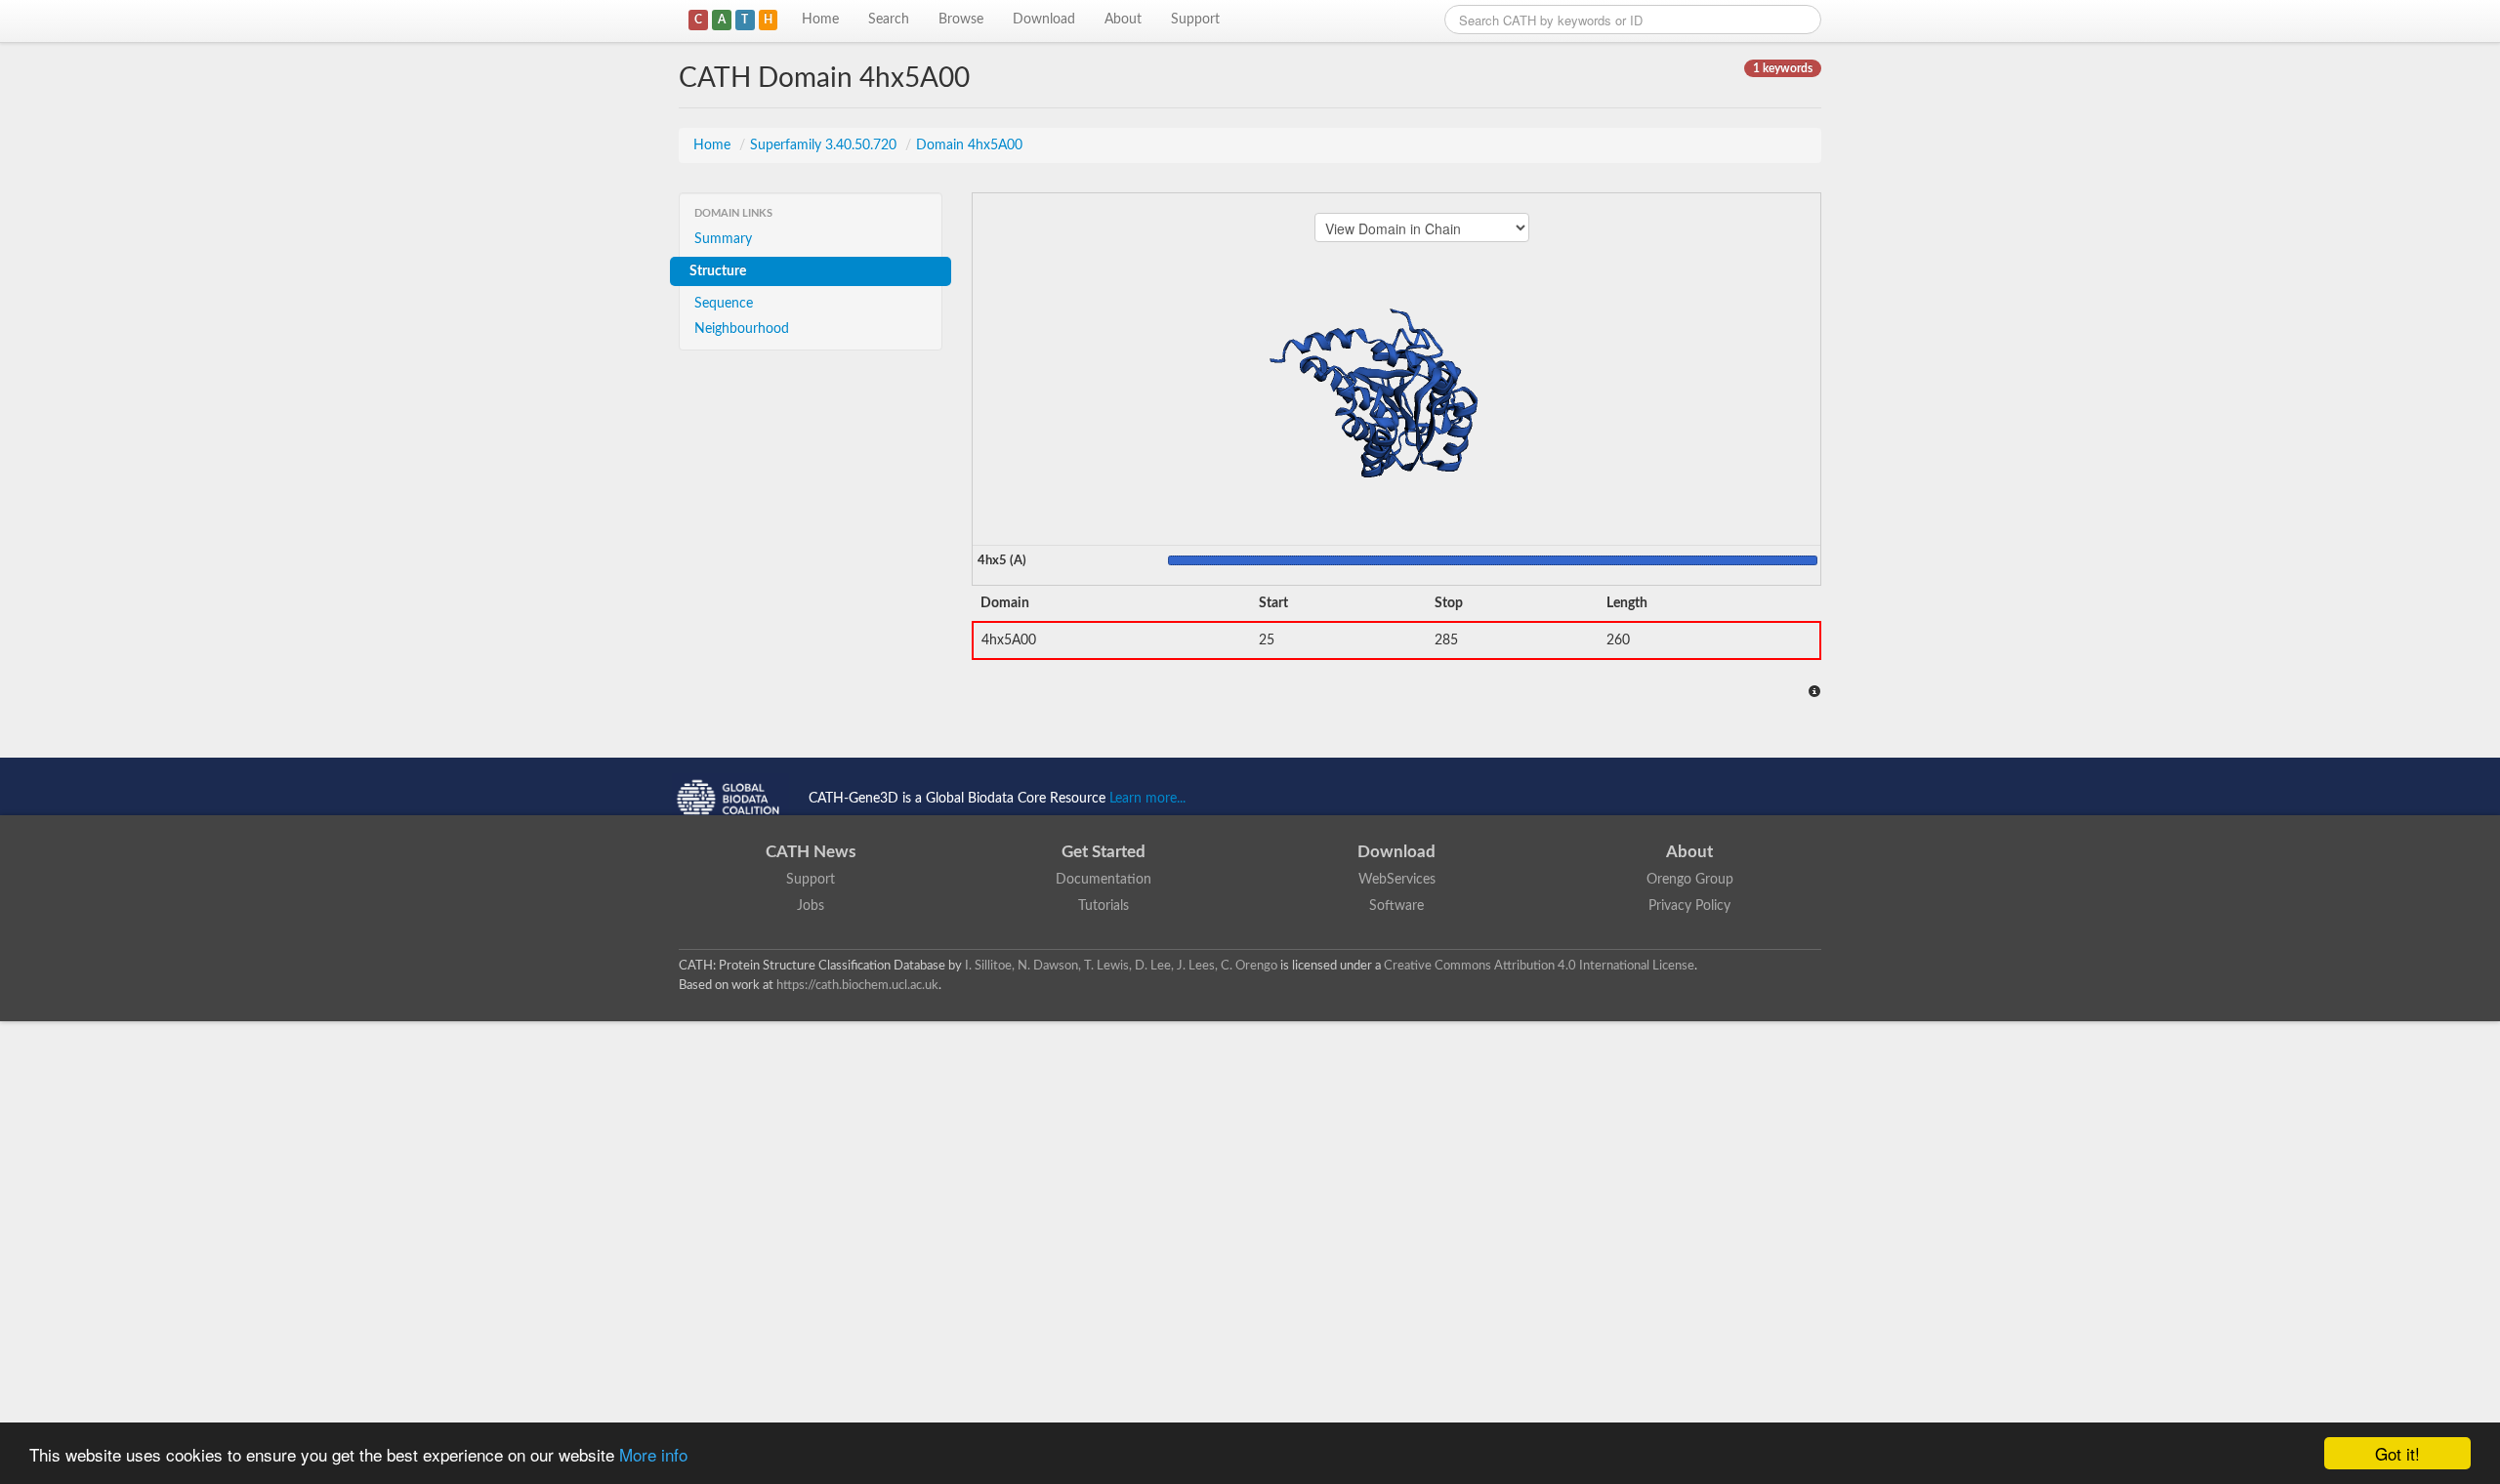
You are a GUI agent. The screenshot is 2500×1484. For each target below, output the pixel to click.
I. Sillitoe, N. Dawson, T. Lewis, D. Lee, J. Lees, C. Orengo (1121, 966)
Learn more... (1147, 799)
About (1123, 20)
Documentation (1104, 880)
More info (653, 1454)
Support (1195, 20)
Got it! (2397, 1453)
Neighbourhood (742, 329)
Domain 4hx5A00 (969, 145)
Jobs (811, 906)
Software (1396, 906)
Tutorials (1104, 906)
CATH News (811, 852)
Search (889, 20)
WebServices (1397, 880)
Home (820, 20)
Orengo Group (1690, 880)
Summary (723, 239)
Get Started (1104, 852)
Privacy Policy (1689, 906)
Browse (961, 20)
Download (1044, 20)
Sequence (724, 304)
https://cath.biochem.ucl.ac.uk (857, 985)
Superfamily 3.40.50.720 (825, 145)
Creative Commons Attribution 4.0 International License (1539, 966)
